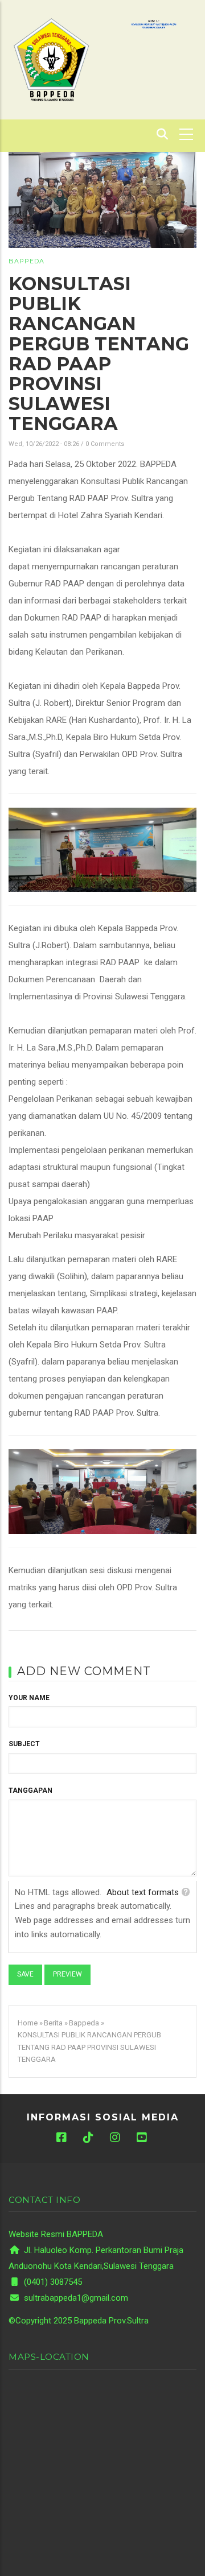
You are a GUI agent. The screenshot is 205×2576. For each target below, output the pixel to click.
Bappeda (26, 261)
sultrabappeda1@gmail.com (75, 2298)
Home (28, 2023)
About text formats (143, 1892)
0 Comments (105, 444)
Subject (24, 1744)
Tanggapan (30, 1791)
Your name (29, 1698)
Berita (53, 2023)
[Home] (51, 59)
